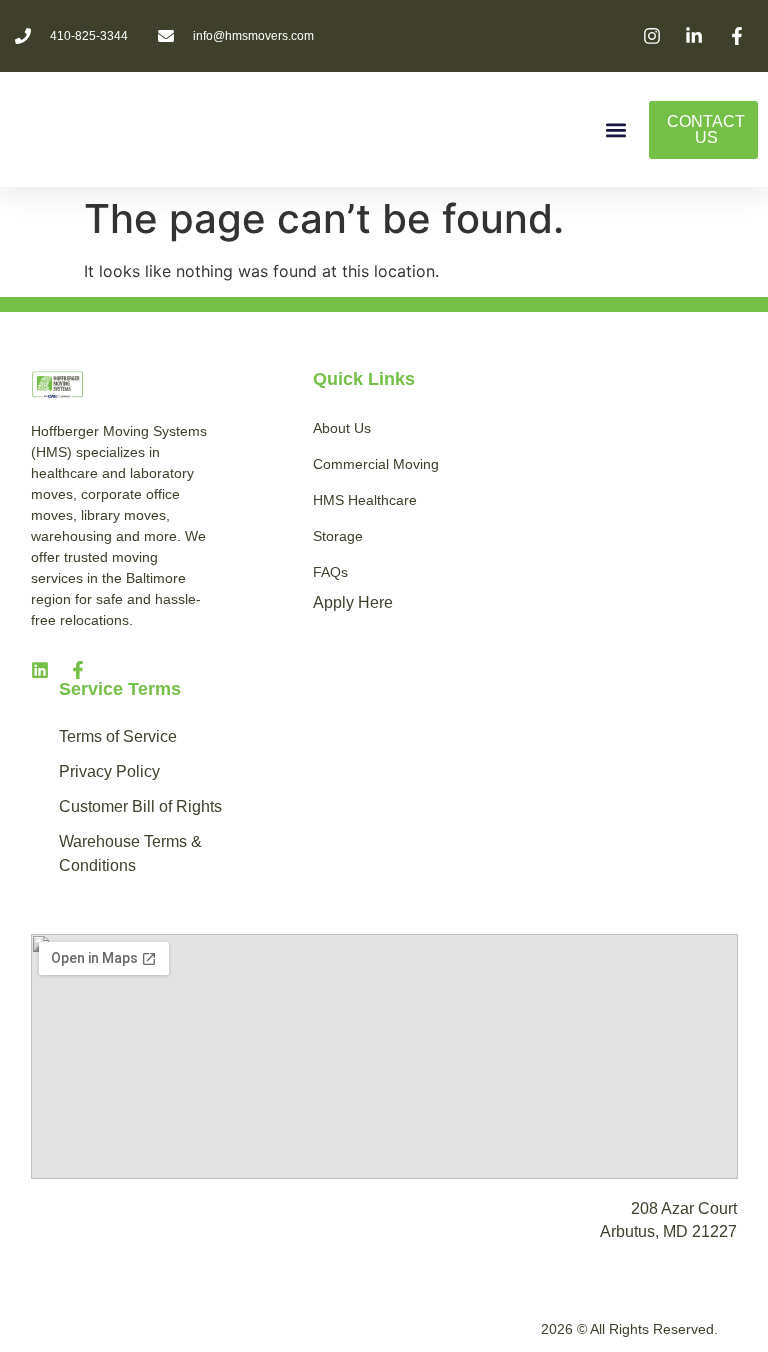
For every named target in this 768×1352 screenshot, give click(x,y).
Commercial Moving (376, 464)
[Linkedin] (40, 670)
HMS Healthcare (365, 500)
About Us (342, 428)
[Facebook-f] (78, 670)
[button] (616, 129)
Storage (338, 536)
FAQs (330, 572)
